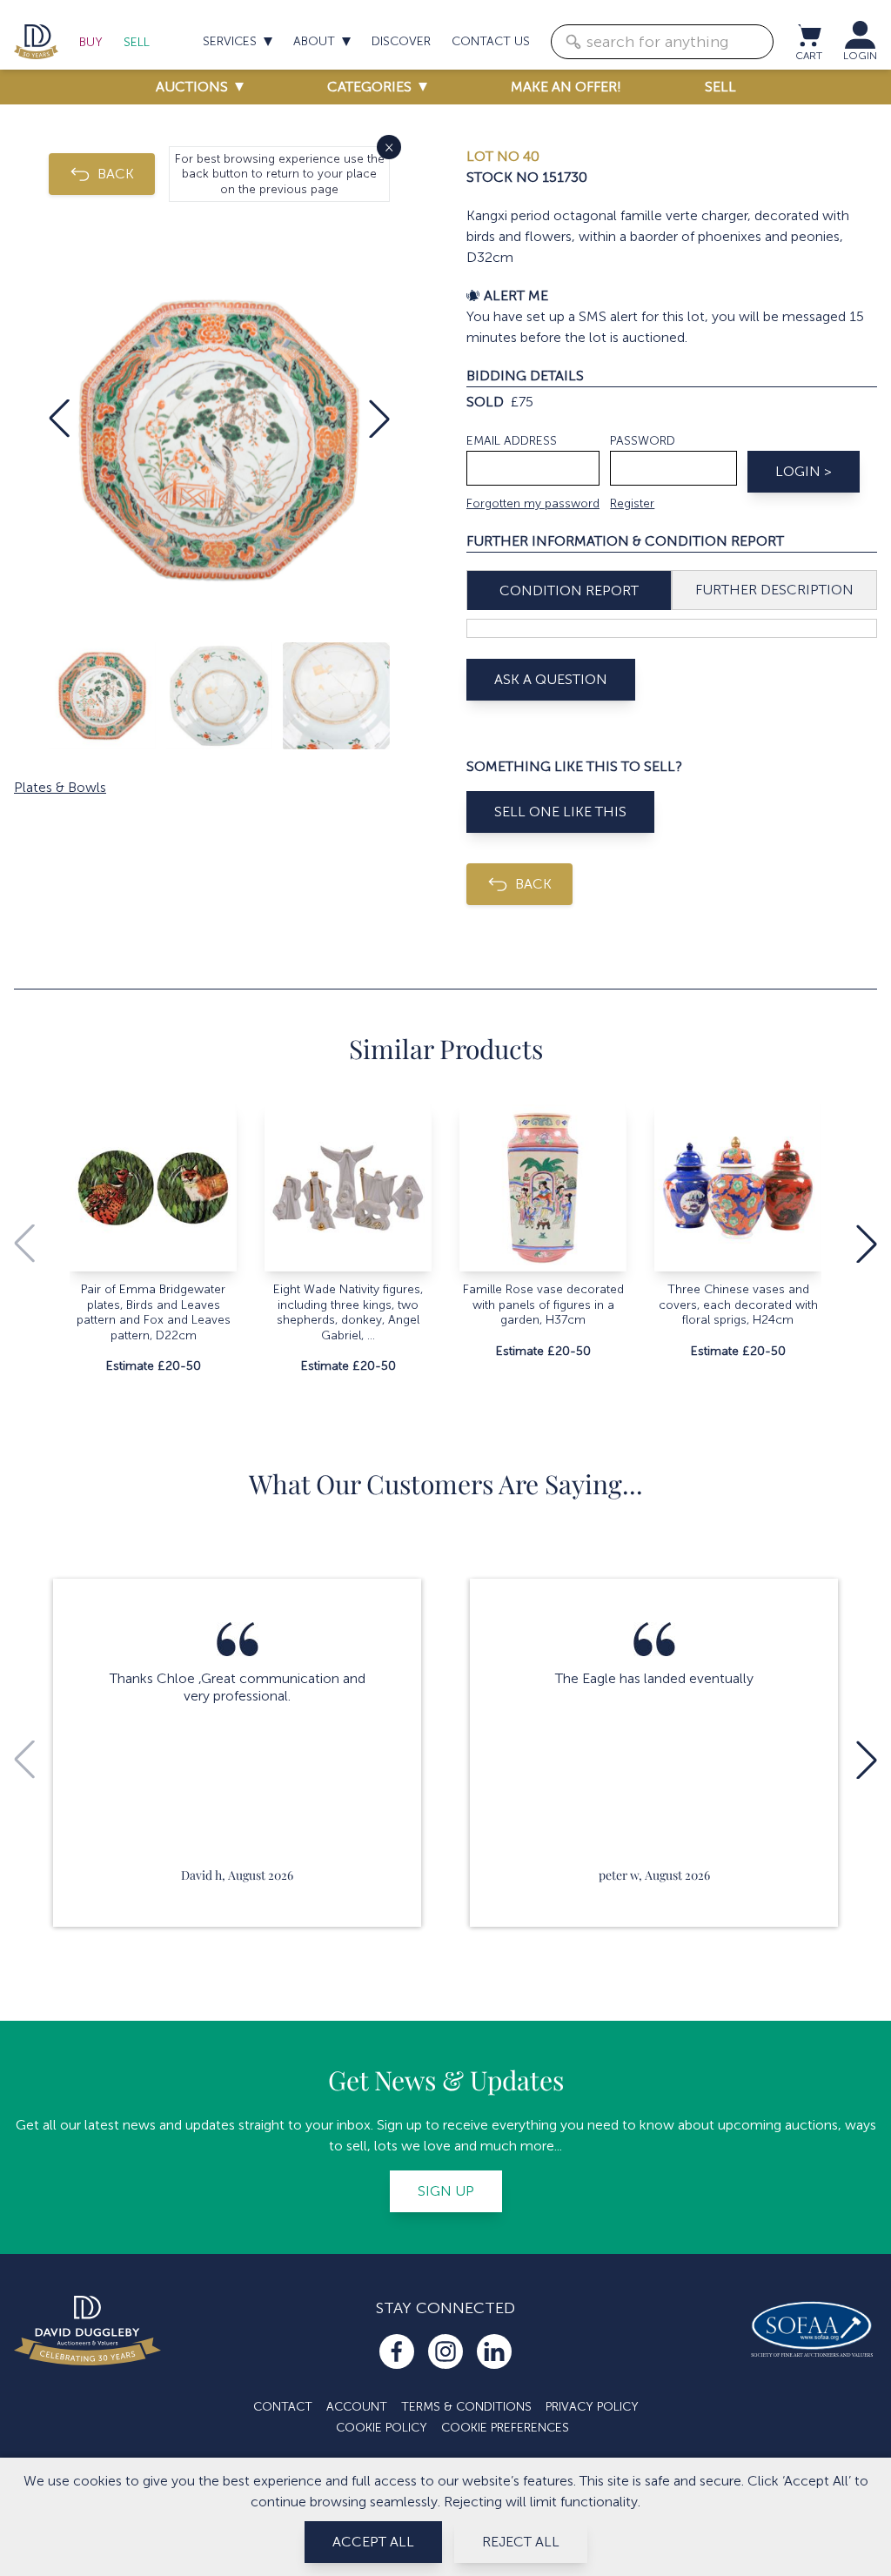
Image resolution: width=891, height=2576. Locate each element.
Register (632, 503)
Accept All (373, 2542)
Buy (91, 42)
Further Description (774, 590)
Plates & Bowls (60, 787)
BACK (116, 174)
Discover (401, 41)
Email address (512, 441)
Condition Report (569, 590)
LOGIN (860, 56)
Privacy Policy (592, 2407)
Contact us (491, 41)
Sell (137, 42)
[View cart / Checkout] (808, 35)
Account (357, 2407)
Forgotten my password (533, 503)
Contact (283, 2407)
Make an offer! (566, 87)
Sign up (446, 2191)
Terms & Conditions (466, 2407)
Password (643, 441)
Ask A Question (551, 679)
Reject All (521, 2542)
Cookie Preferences (505, 2428)
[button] (59, 419)
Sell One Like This (560, 812)
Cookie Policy (382, 2428)
